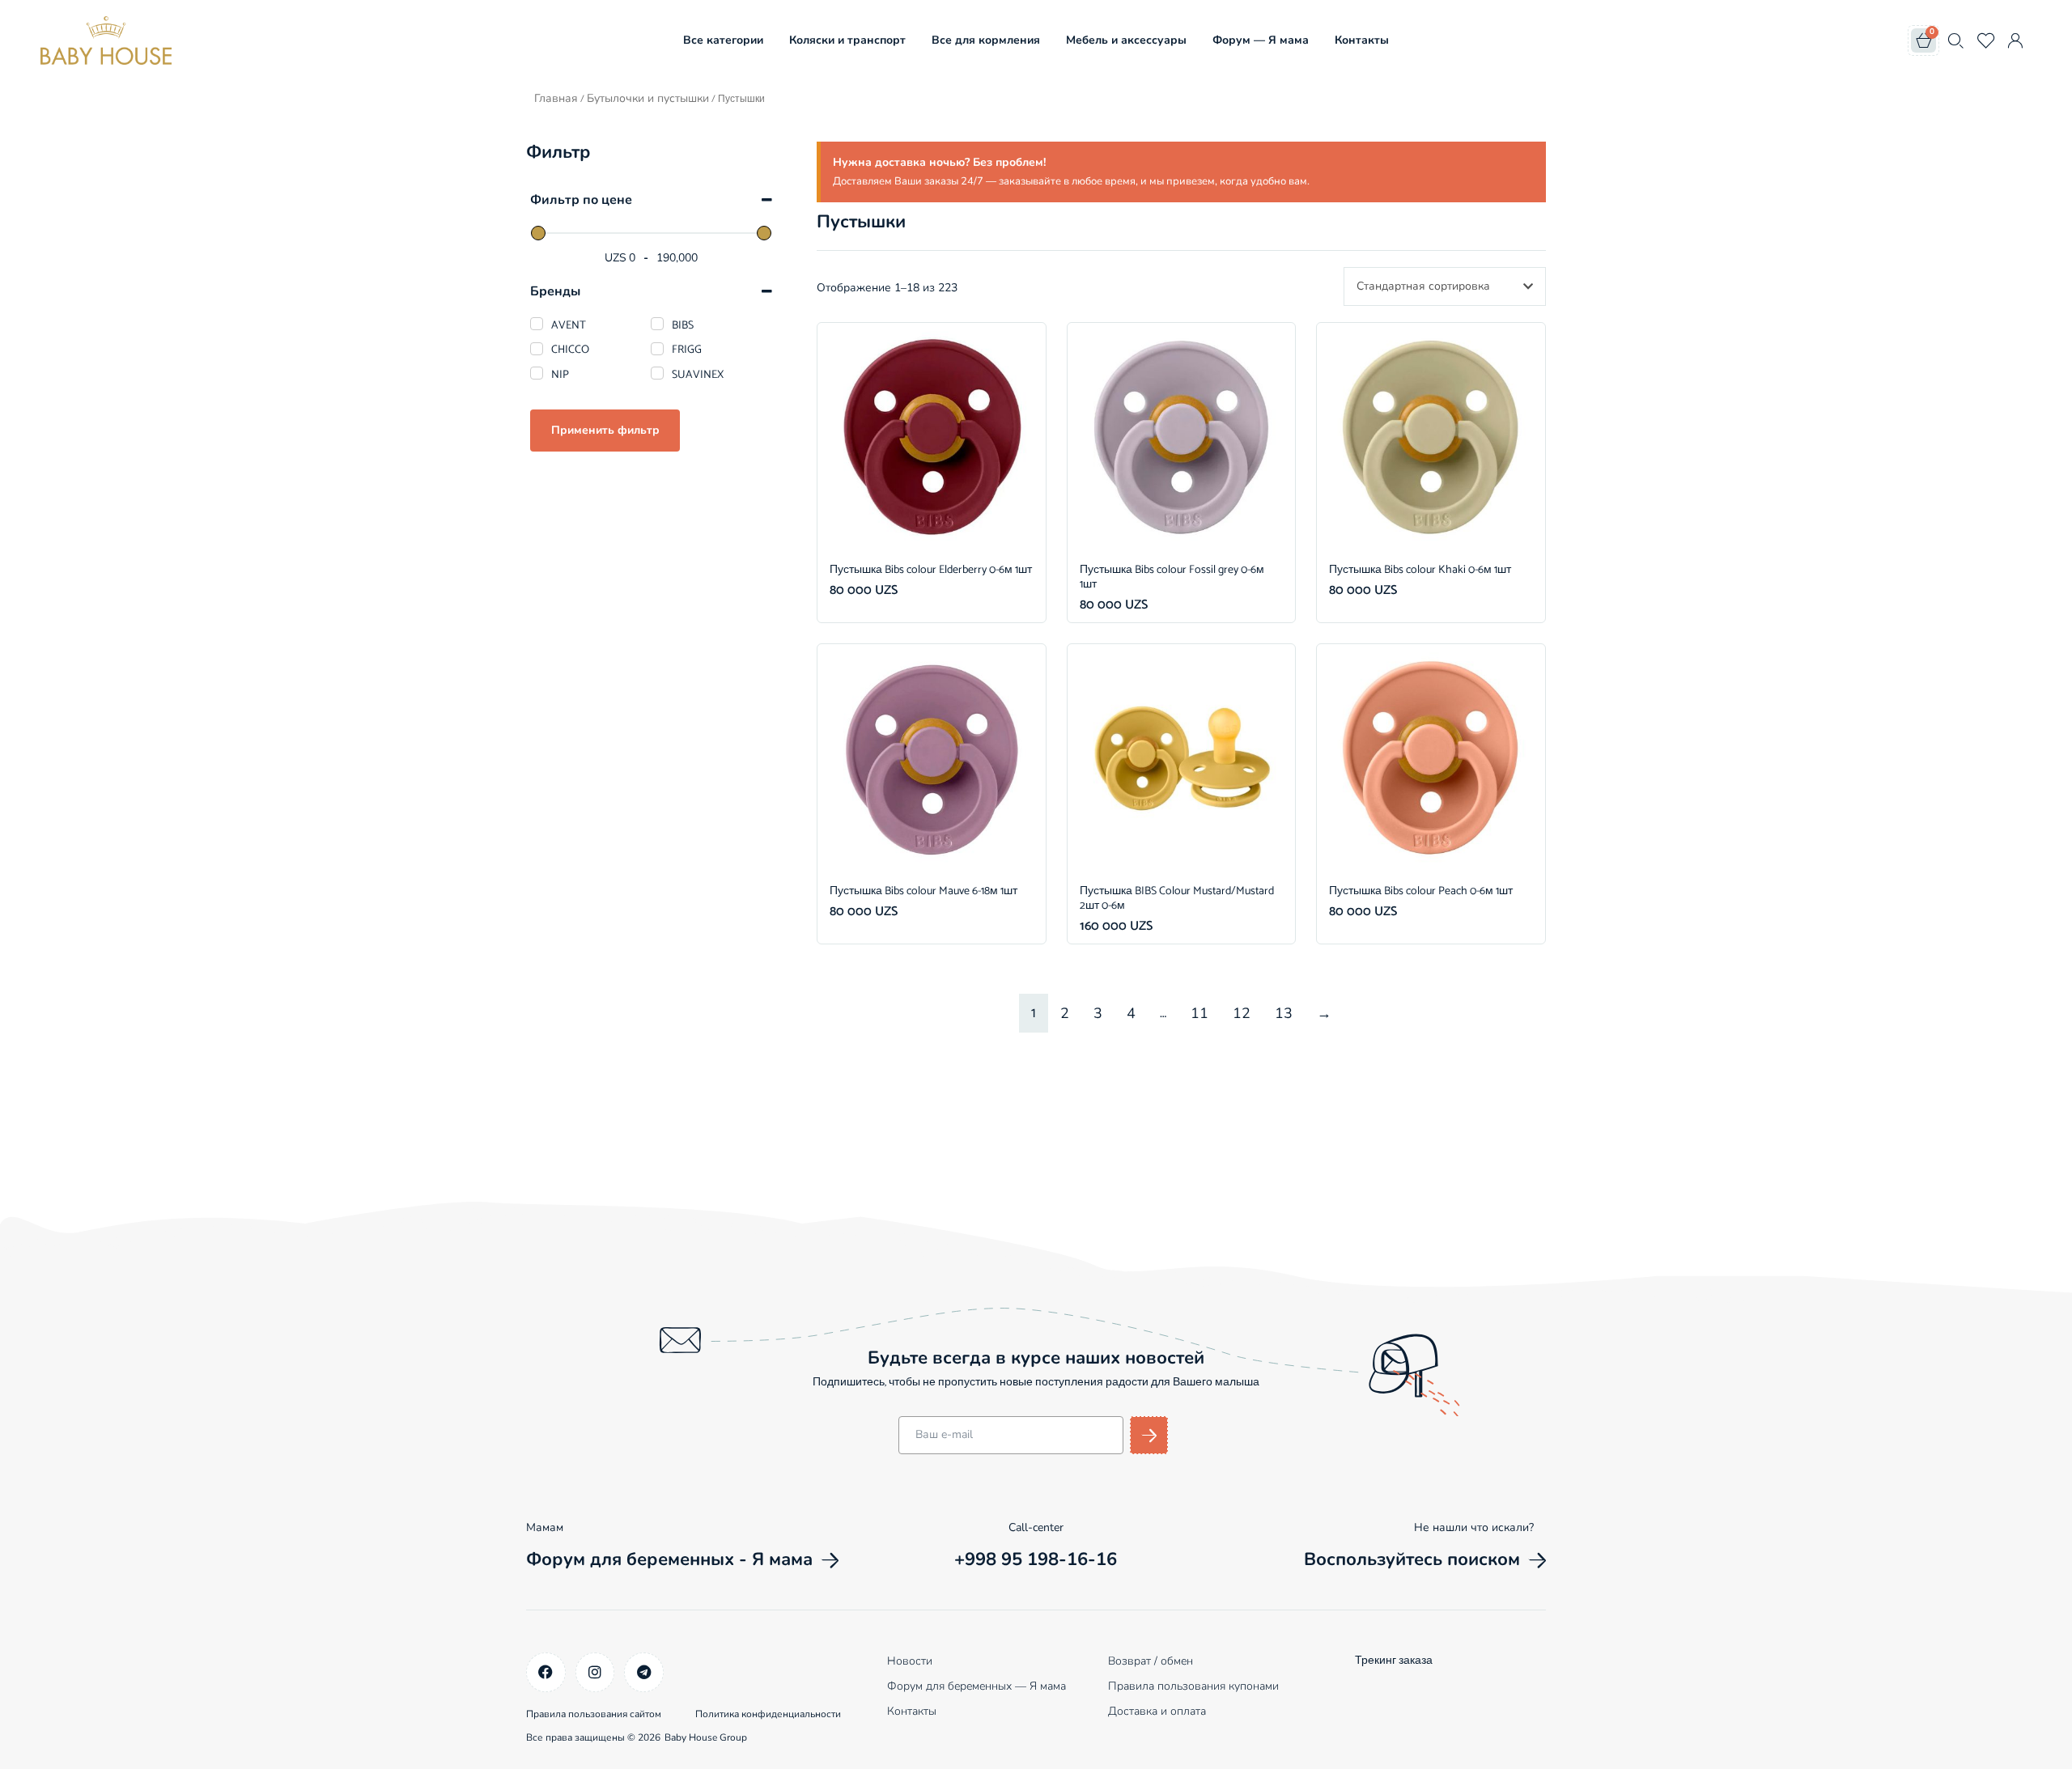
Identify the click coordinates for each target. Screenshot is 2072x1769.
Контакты (1362, 40)
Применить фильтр (605, 430)
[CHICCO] (537, 349)
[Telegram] (644, 1672)
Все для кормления (986, 40)
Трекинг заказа (1394, 1661)
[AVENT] (537, 324)
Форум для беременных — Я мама (977, 1686)
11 (1199, 1013)
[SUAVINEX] (657, 373)
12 (1242, 1013)
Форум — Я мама (1261, 40)
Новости (910, 1661)
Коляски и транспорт (847, 40)
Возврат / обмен (1151, 1661)
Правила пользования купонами (1193, 1686)
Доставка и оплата (1157, 1711)
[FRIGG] (657, 349)
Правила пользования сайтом (594, 1714)
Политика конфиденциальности (768, 1714)
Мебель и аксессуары (1126, 40)
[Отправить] (1149, 1435)
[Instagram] (595, 1672)
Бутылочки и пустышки (648, 98)
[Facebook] (546, 1672)
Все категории (723, 40)
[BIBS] (657, 324)
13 (1284, 1013)
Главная (556, 98)
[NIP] (537, 373)
